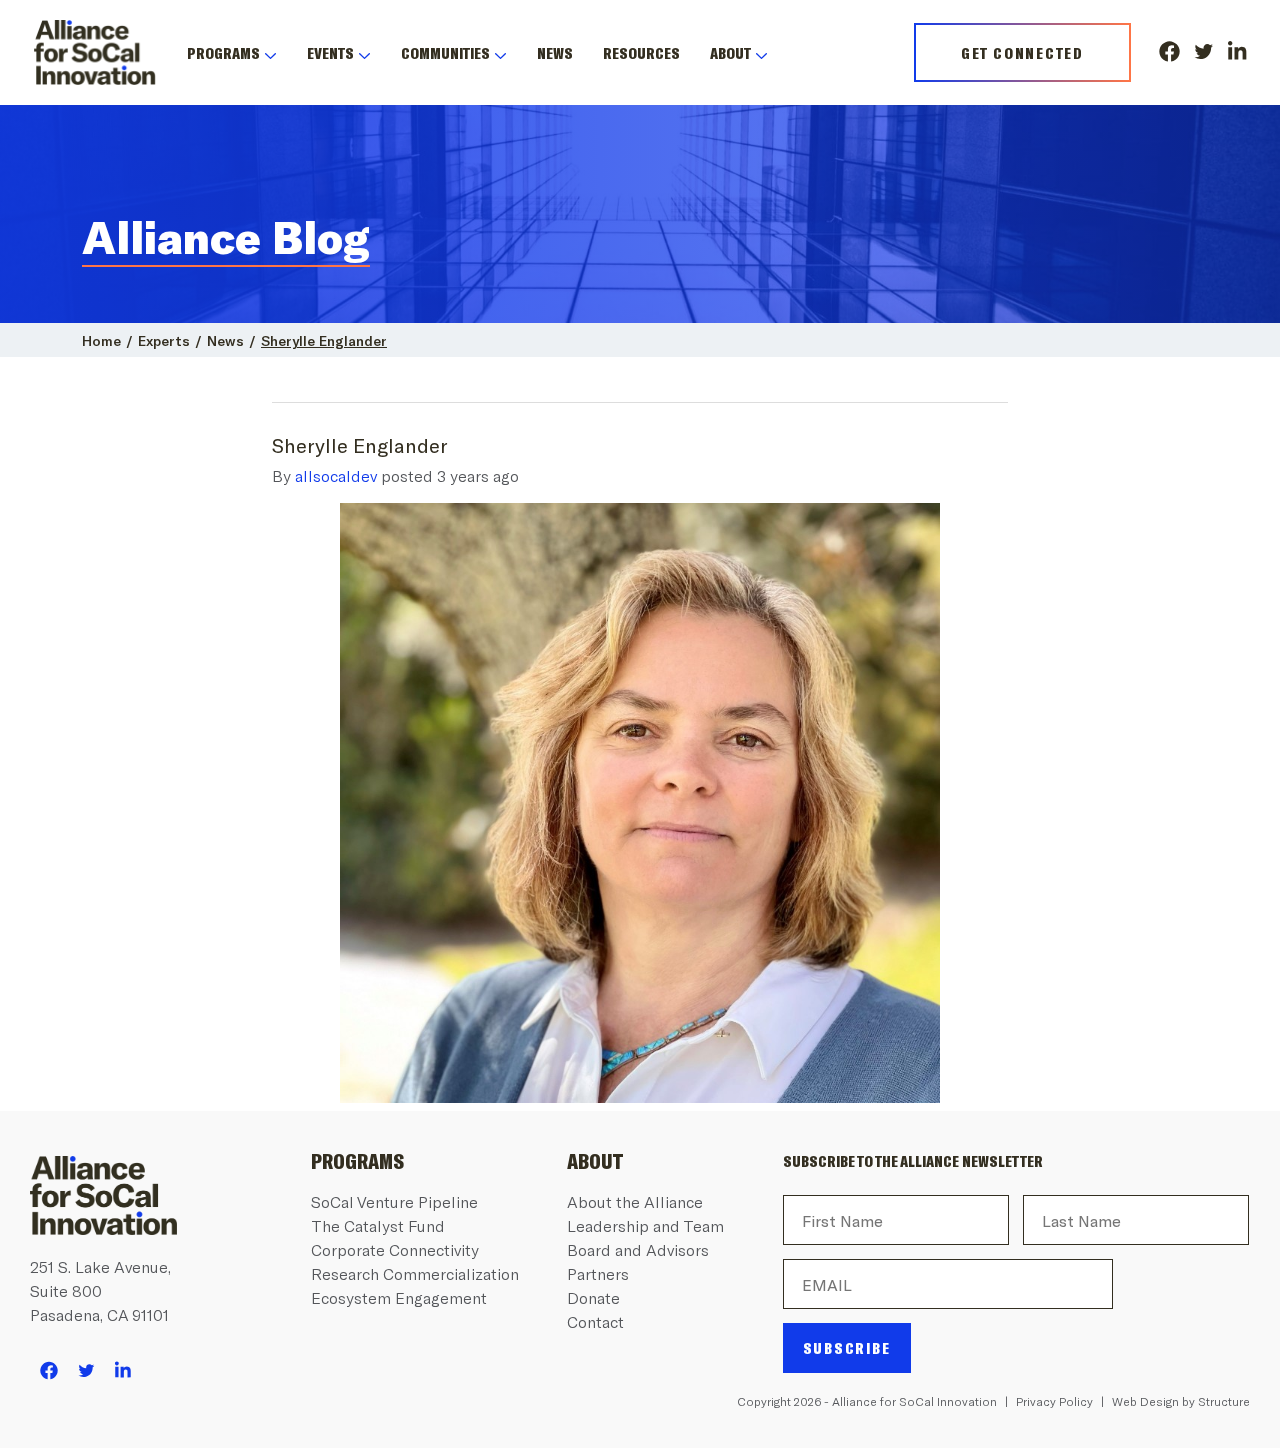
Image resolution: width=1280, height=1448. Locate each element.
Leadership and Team (645, 1225)
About (730, 52)
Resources (641, 52)
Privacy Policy (1054, 1401)
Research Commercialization (415, 1273)
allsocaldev (336, 475)
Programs (223, 52)
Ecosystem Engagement (399, 1297)
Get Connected (1022, 52)
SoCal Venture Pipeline (394, 1201)
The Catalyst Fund (378, 1225)
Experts (164, 340)
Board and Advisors (638, 1249)
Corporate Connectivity (395, 1249)
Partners (598, 1273)
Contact (595, 1321)
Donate (593, 1297)
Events (330, 52)
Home (101, 340)
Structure (1224, 1401)
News (555, 52)
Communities (445, 52)
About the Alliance (635, 1201)
